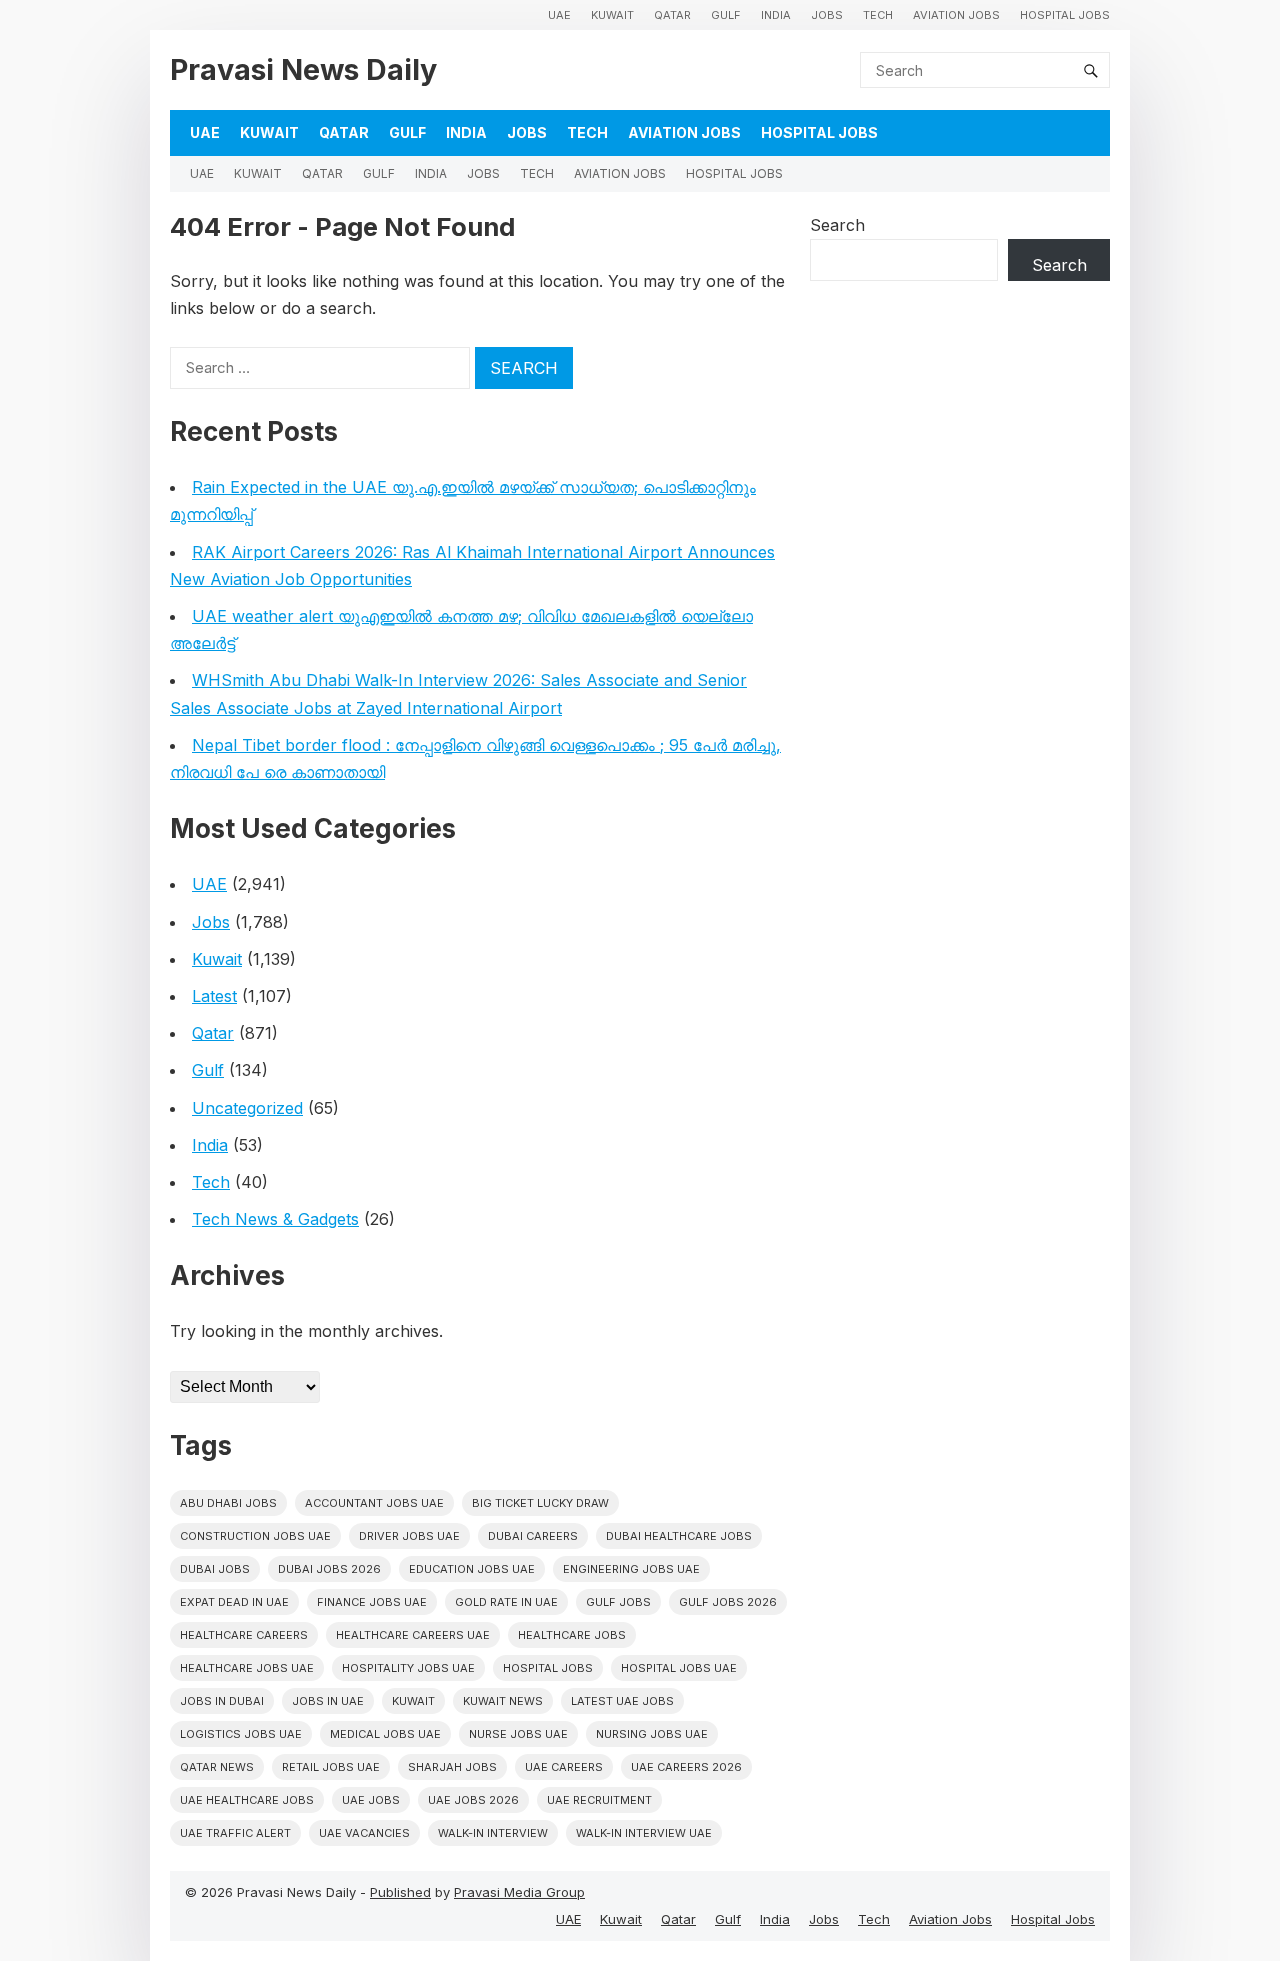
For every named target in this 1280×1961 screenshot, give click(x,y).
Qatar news (217, 1767)
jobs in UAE (328, 1701)
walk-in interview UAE (644, 1833)
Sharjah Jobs (452, 1767)
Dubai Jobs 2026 (329, 1569)
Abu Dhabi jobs (228, 1503)
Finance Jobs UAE (372, 1602)
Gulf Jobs (618, 1602)
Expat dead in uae (234, 1602)
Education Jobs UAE (472, 1569)
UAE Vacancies (364, 1833)
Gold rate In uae (506, 1602)
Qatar (672, 15)
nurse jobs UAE (518, 1734)
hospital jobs (548, 1668)
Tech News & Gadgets (275, 1219)
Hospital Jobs (1065, 15)
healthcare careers (244, 1635)
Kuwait (612, 15)
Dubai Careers (533, 1536)
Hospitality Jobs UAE (408, 1668)
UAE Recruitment (599, 1800)
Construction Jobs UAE (255, 1536)
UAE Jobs (371, 1800)
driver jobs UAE (409, 1536)
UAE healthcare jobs (247, 1800)
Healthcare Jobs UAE (247, 1668)
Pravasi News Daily (303, 69)
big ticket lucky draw (540, 1503)
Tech (878, 15)
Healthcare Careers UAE (413, 1635)
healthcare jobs (572, 1635)
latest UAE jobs (622, 1701)
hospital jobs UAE (679, 1668)
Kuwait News (503, 1701)
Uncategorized (247, 1108)
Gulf (726, 15)
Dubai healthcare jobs (679, 1536)
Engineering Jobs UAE (631, 1569)
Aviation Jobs (956, 15)
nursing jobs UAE (652, 1734)
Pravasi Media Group (519, 1892)
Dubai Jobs (215, 1569)
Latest (214, 996)
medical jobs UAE (385, 1734)
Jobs (827, 15)
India (776, 15)
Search (837, 225)
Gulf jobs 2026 (728, 1602)
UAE (559, 15)
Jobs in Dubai (222, 1701)
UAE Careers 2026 (686, 1767)
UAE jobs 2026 (473, 1800)
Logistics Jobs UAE (241, 1734)
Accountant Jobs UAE (374, 1503)
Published (400, 1892)
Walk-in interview (493, 1833)
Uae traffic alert (235, 1833)
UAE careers (564, 1767)
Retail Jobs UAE (331, 1767)
